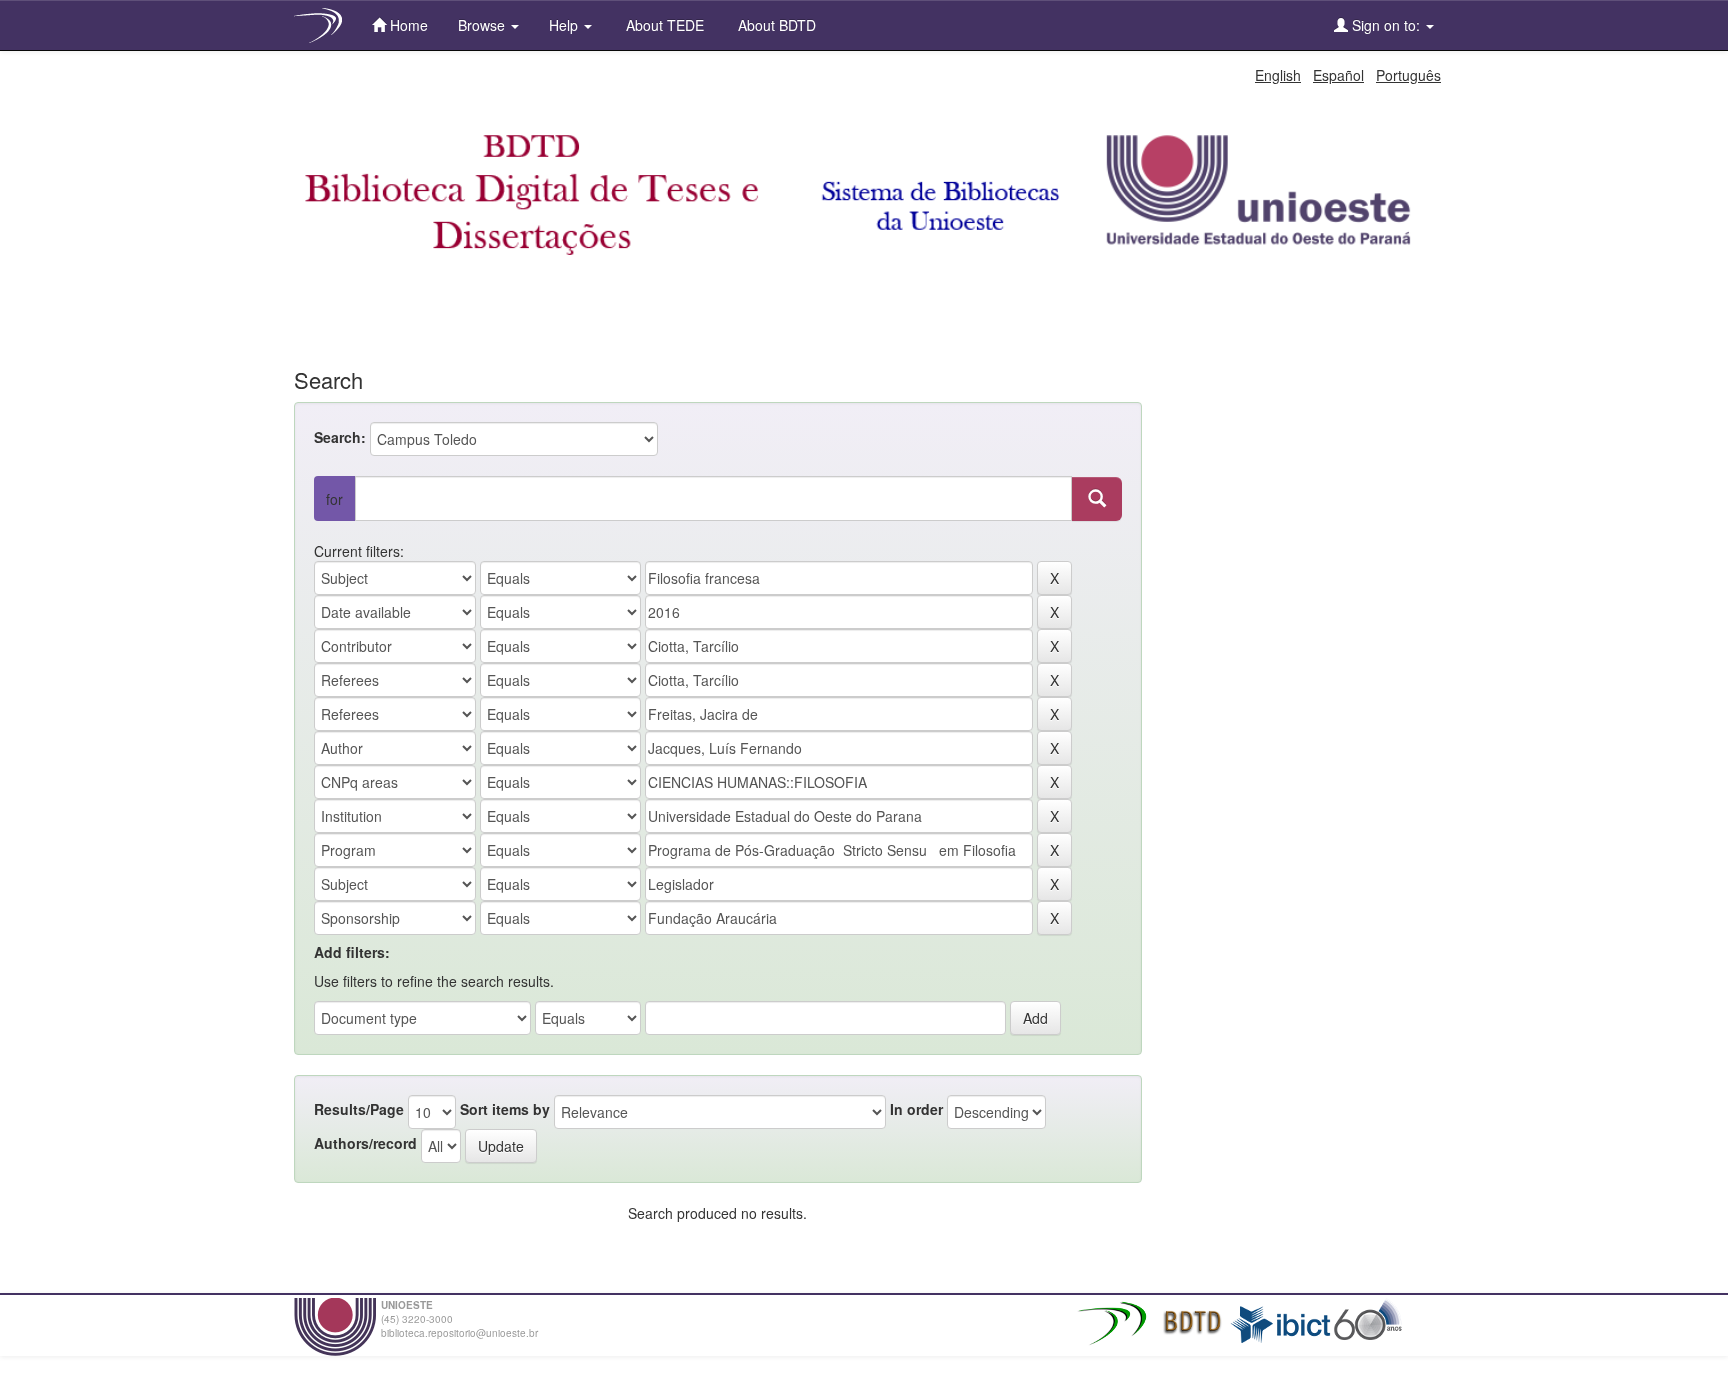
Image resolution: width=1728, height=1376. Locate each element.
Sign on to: (1386, 25)
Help (565, 25)
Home (407, 25)
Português (1408, 75)
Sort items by (505, 1109)
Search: (340, 437)
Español (1338, 75)
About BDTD (775, 25)
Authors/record (365, 1143)
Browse (483, 25)
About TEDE (663, 25)
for (334, 499)
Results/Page (359, 1109)
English (1278, 75)
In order (916, 1109)
